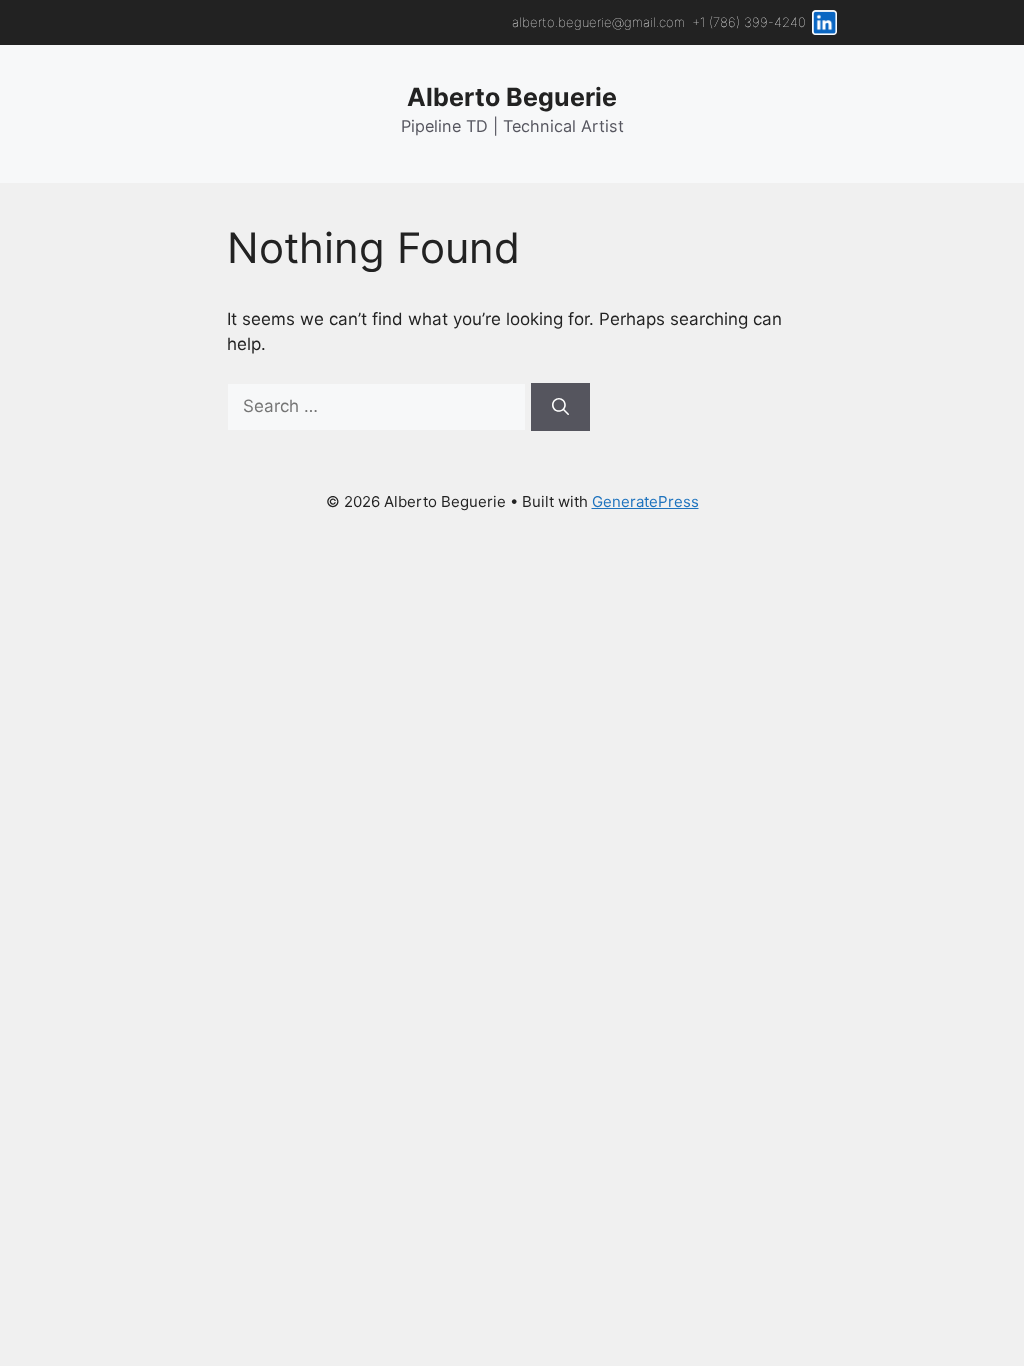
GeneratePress (645, 501)
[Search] (560, 407)
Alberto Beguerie (512, 97)
